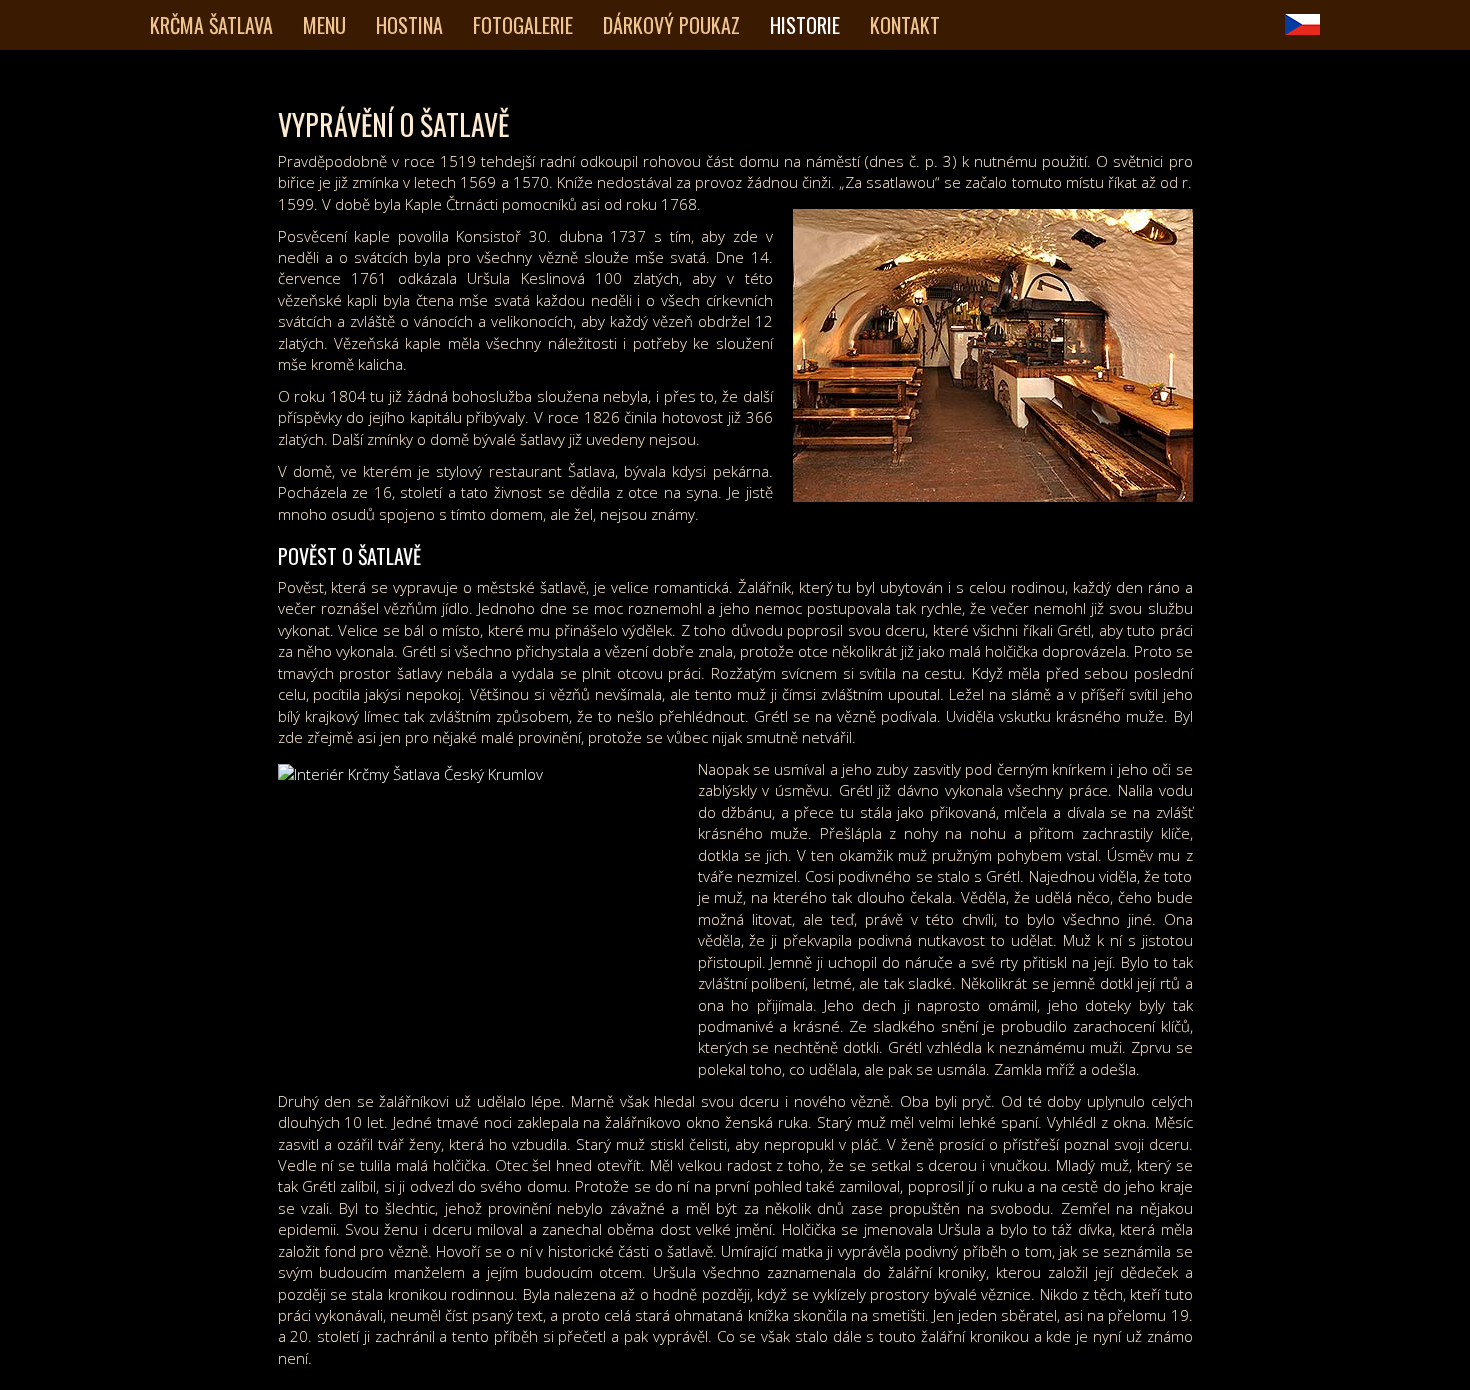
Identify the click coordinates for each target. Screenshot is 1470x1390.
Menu (324, 25)
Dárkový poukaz (671, 25)
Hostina (409, 25)
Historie (805, 25)
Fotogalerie (523, 25)
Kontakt (905, 25)
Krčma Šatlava (211, 25)
